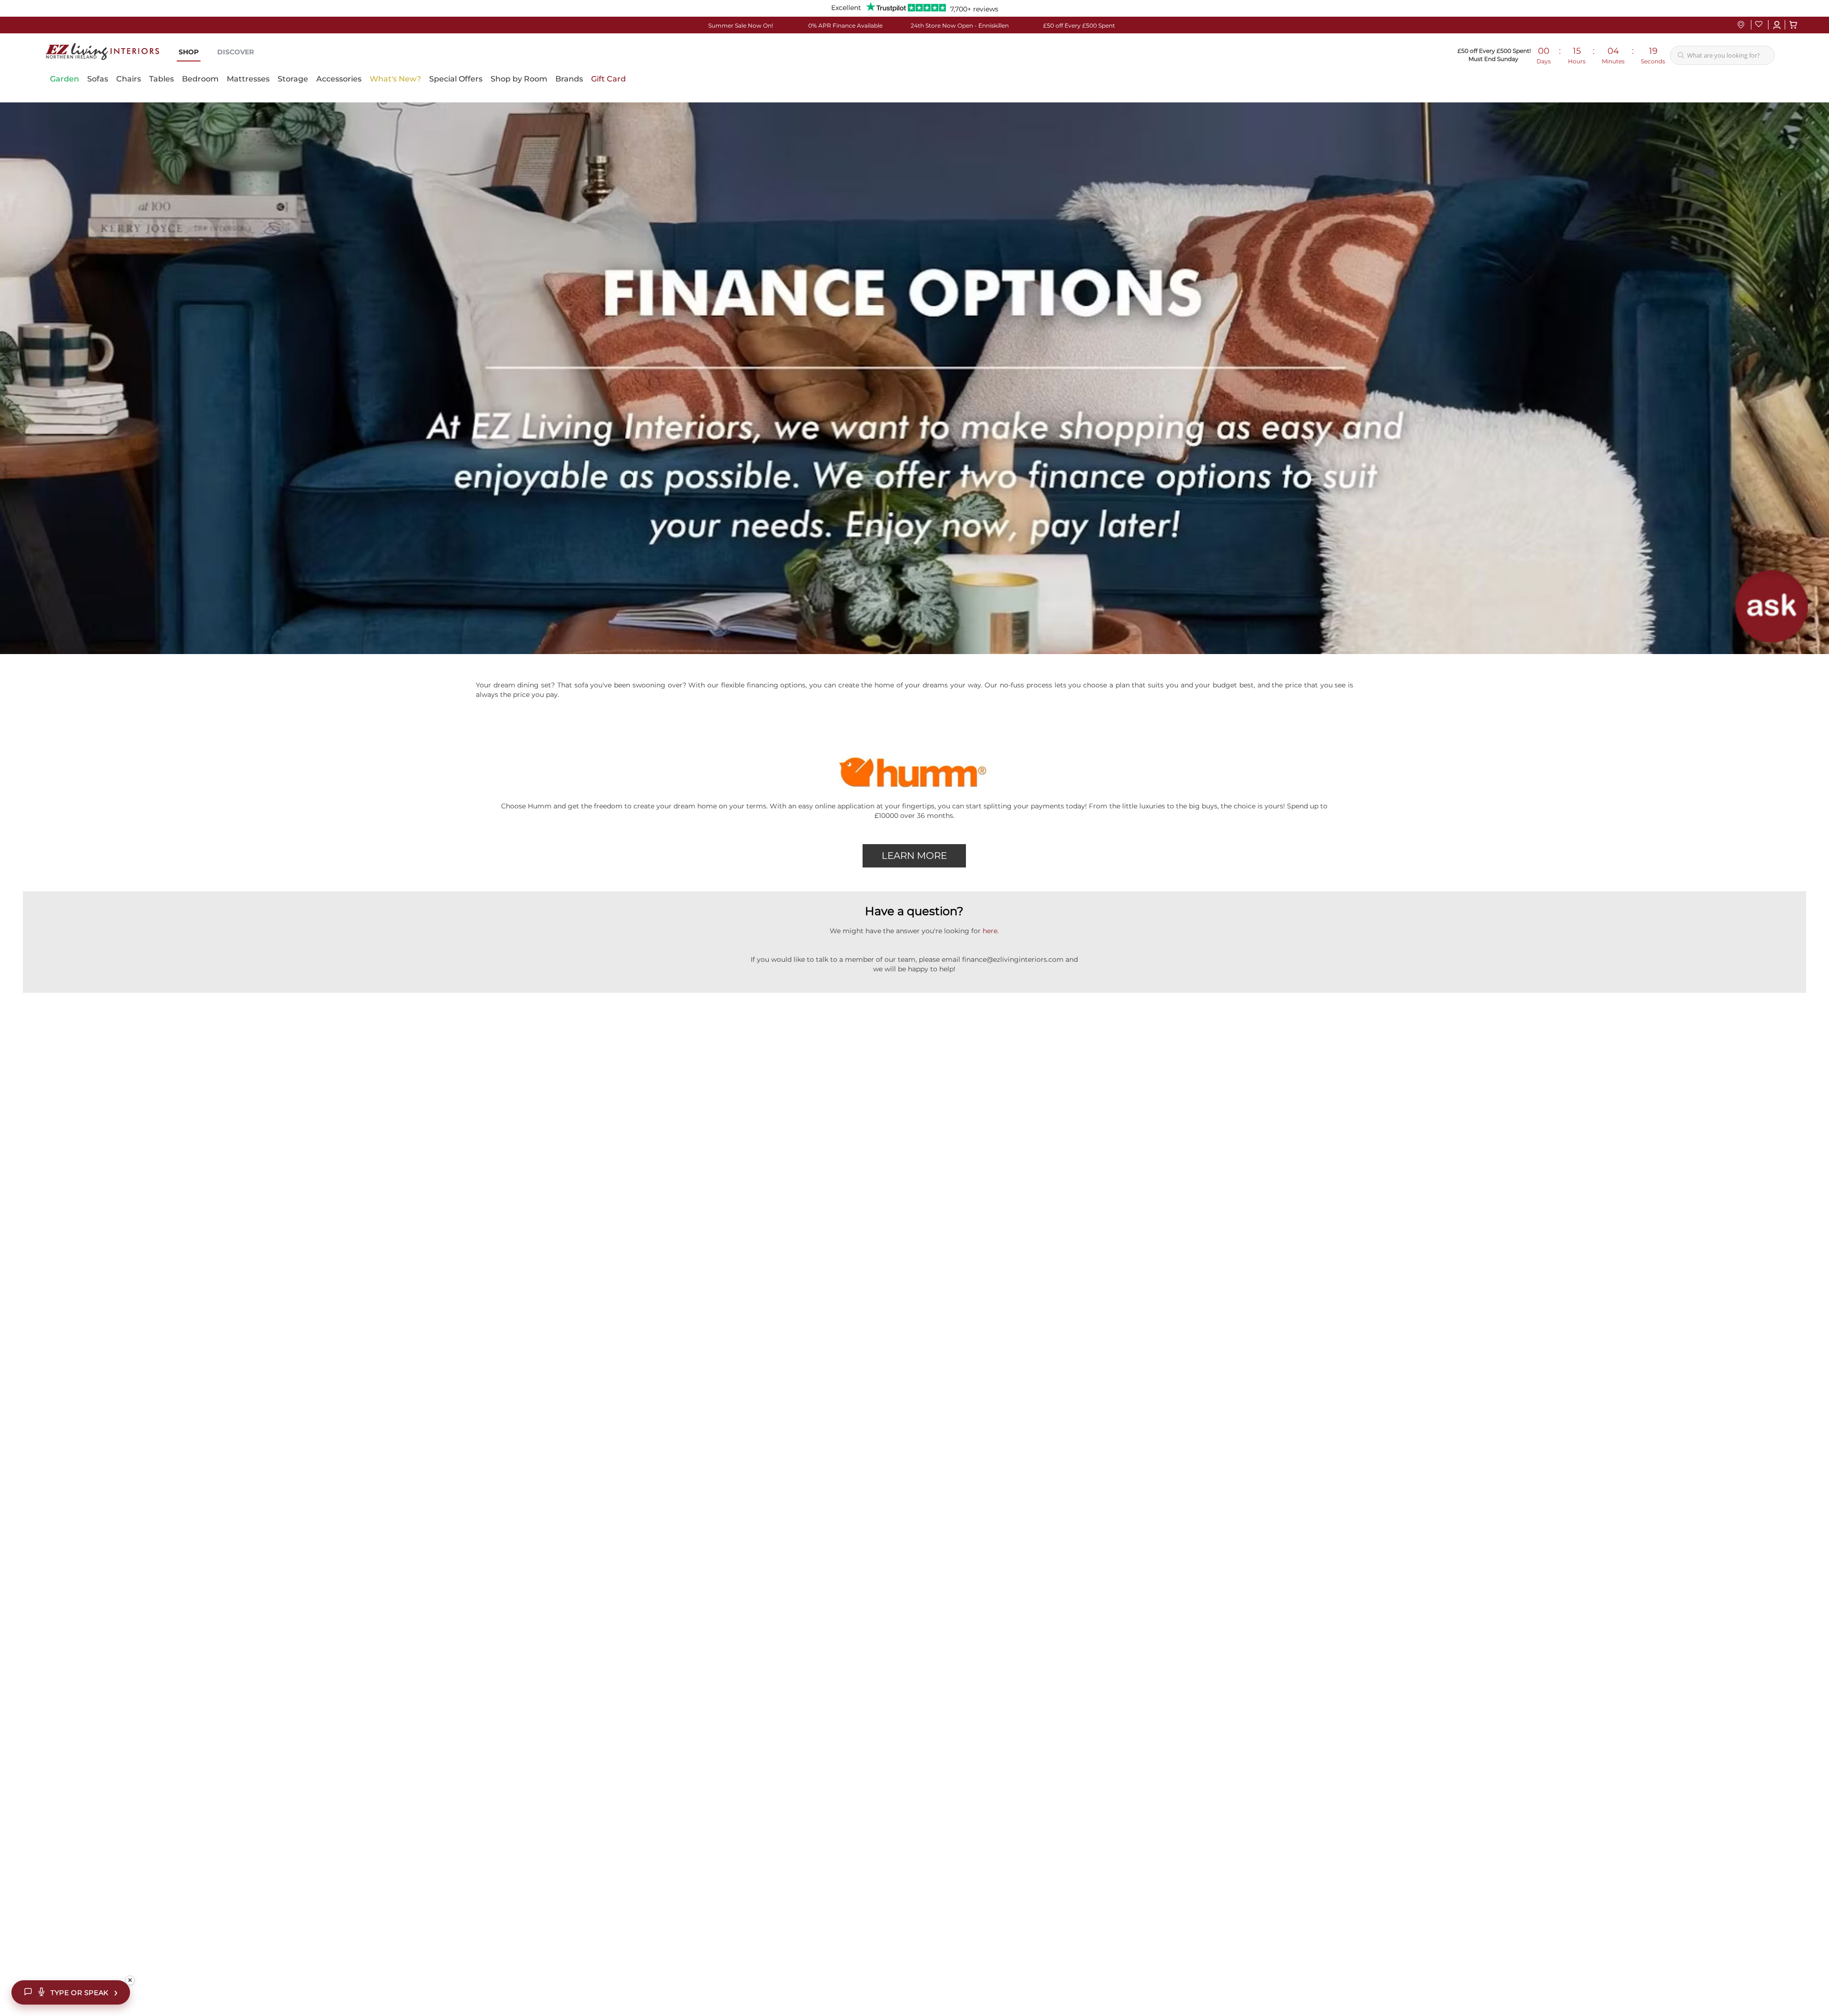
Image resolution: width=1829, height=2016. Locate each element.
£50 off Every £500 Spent (1079, 25)
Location (1741, 25)
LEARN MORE (914, 856)
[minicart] (1793, 25)
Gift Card (608, 79)
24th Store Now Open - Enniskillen (960, 25)
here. (991, 931)
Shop (189, 52)
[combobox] (1722, 55)
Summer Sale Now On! (741, 25)
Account (1777, 25)
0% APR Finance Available (845, 25)
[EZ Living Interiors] (102, 51)
